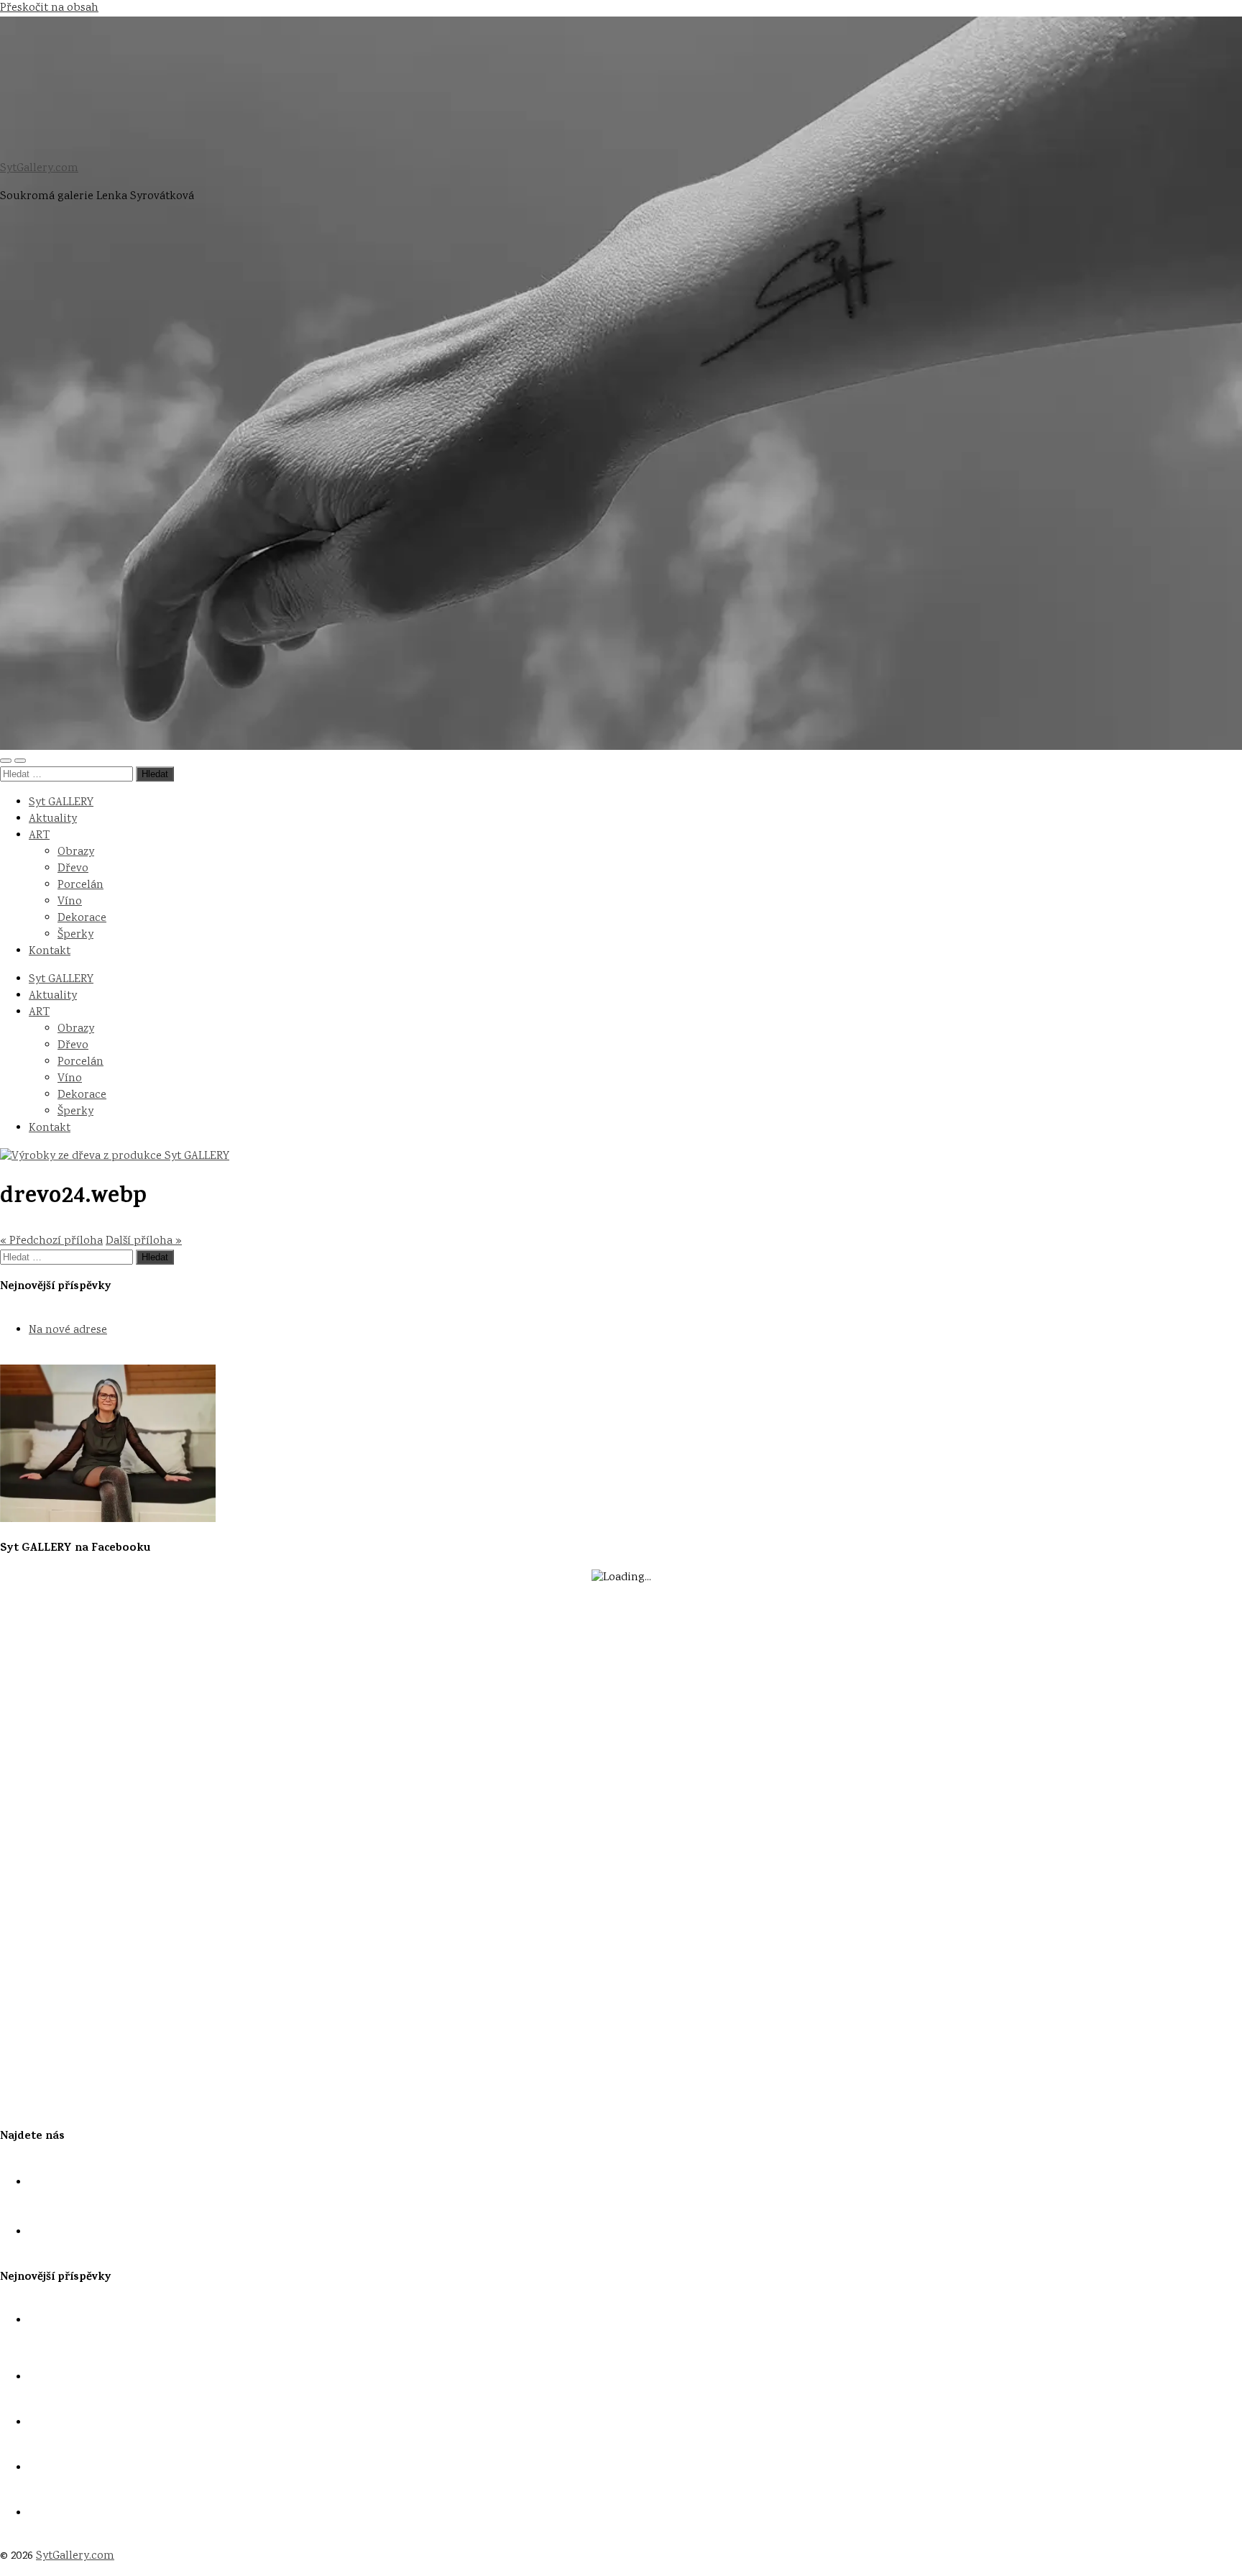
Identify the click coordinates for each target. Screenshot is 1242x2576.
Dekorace (82, 918)
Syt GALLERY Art (71, 2469)
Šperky (75, 935)
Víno (70, 902)
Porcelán (80, 885)
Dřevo (73, 869)
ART (39, 836)
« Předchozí (51, 1241)
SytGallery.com (39, 169)
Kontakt (50, 952)
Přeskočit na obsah (49, 8)
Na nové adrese (68, 1330)
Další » (144, 1241)
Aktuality (53, 819)
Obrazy (76, 852)
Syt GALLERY (61, 803)
